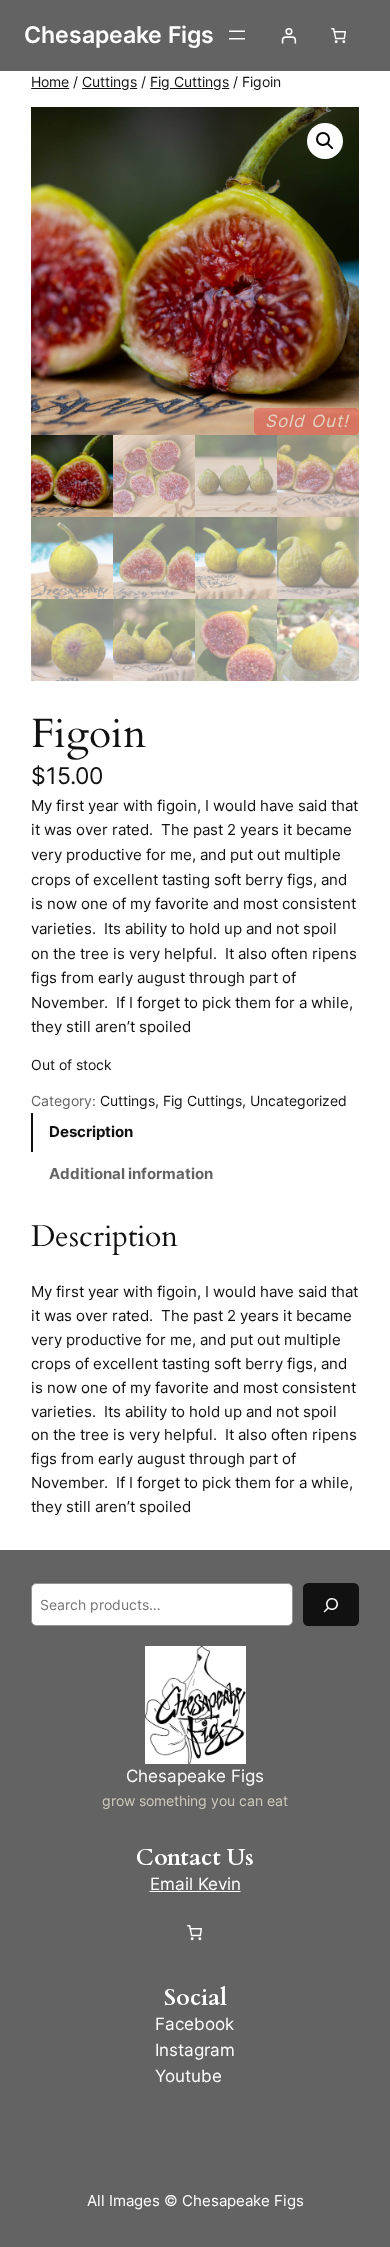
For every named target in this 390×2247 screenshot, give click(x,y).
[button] (325, 141)
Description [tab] (91, 1131)
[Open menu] (237, 35)
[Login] (288, 35)
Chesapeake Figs (119, 34)
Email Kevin (195, 1884)
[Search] (331, 1604)
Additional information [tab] (131, 1173)
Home (50, 81)
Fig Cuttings (189, 81)
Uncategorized (298, 1100)
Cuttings (109, 81)
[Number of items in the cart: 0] (338, 35)
